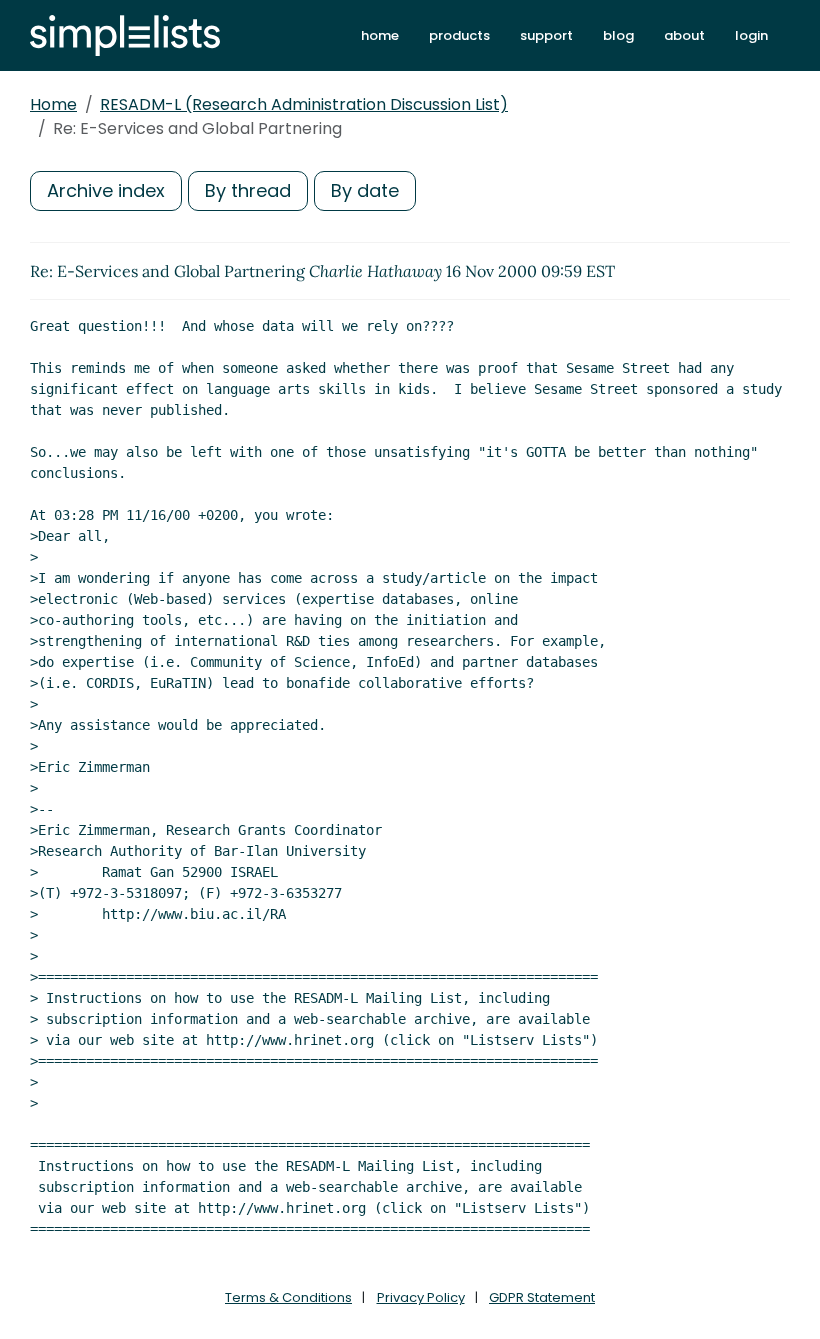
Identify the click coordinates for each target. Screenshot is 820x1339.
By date (365, 190)
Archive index (106, 190)
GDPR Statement (542, 1297)
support (546, 35)
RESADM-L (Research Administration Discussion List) (304, 104)
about (684, 35)
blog (618, 35)
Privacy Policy (421, 1297)
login (751, 35)
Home (53, 104)
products (459, 35)
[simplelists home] (125, 35)
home (380, 35)
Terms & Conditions (288, 1297)
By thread (248, 190)
